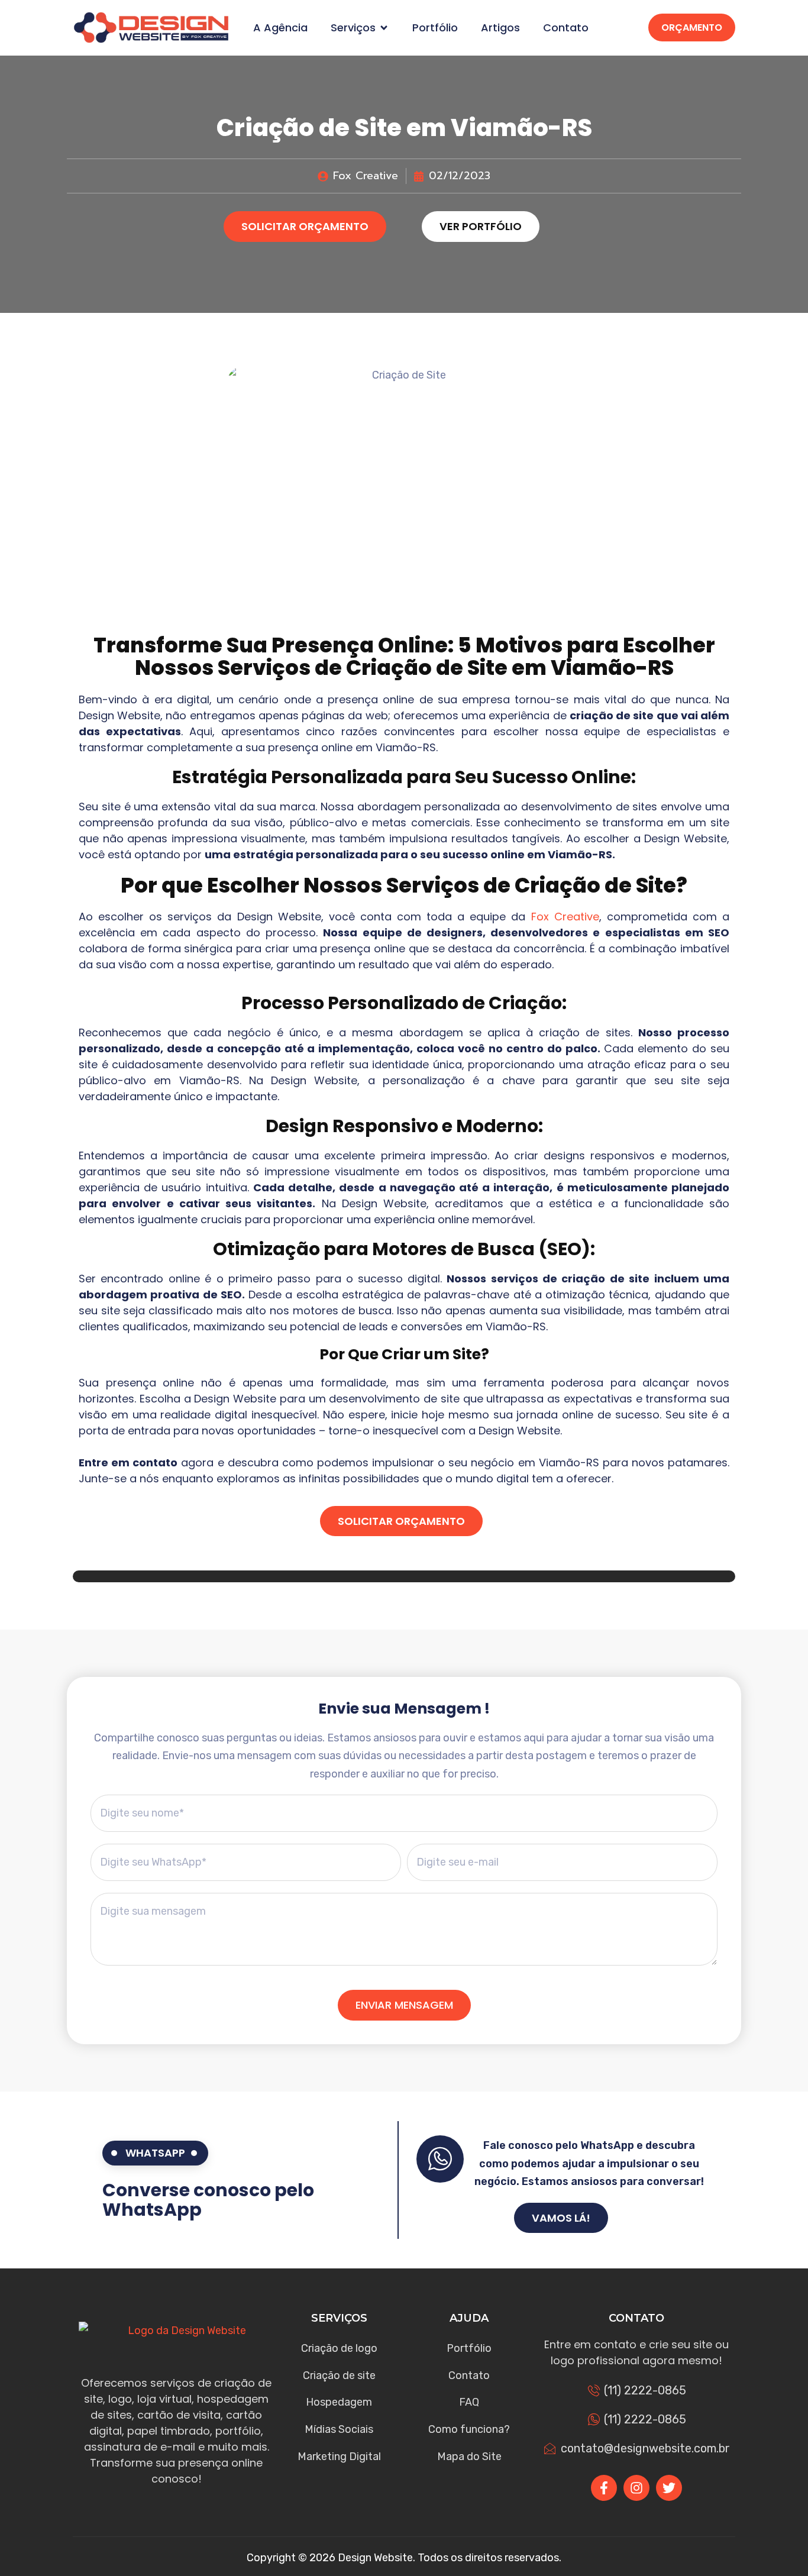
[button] (384, 28)
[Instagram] (636, 2488)
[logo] (151, 28)
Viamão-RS (612, 668)
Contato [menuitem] (566, 28)
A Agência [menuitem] (280, 28)
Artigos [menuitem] (500, 28)
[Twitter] (669, 2488)
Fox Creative (565, 917)
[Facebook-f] (604, 2488)
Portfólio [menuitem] (435, 28)
